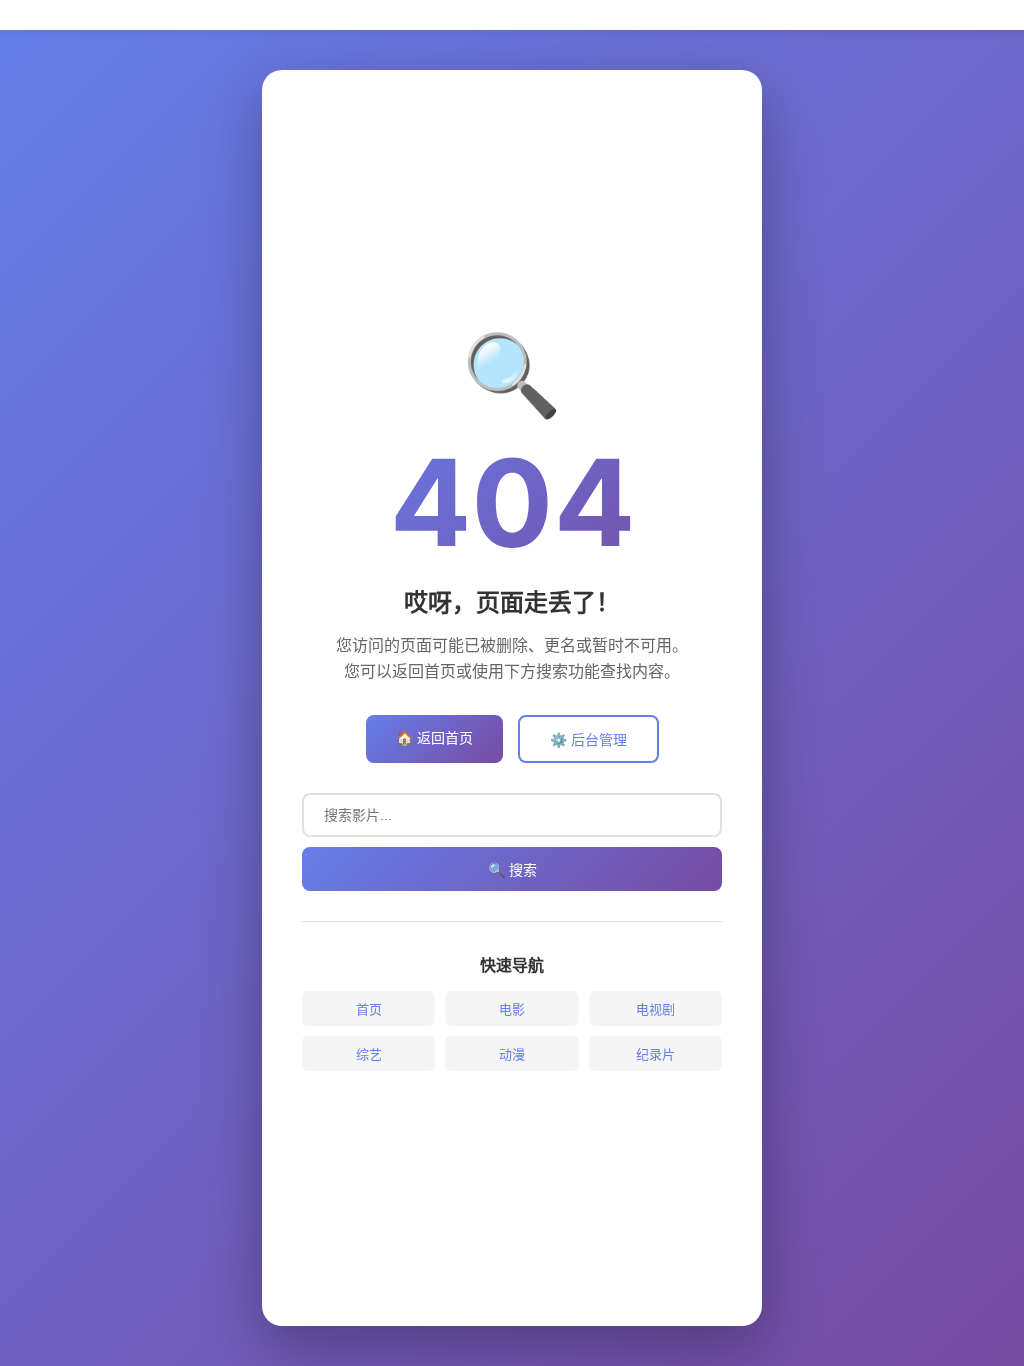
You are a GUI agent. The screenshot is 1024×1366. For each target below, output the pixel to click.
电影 (512, 1009)
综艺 (369, 1054)
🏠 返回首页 (434, 737)
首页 (369, 1009)
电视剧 (655, 1009)
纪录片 (655, 1054)
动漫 (512, 1054)
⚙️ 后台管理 (588, 739)
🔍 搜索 (512, 870)
